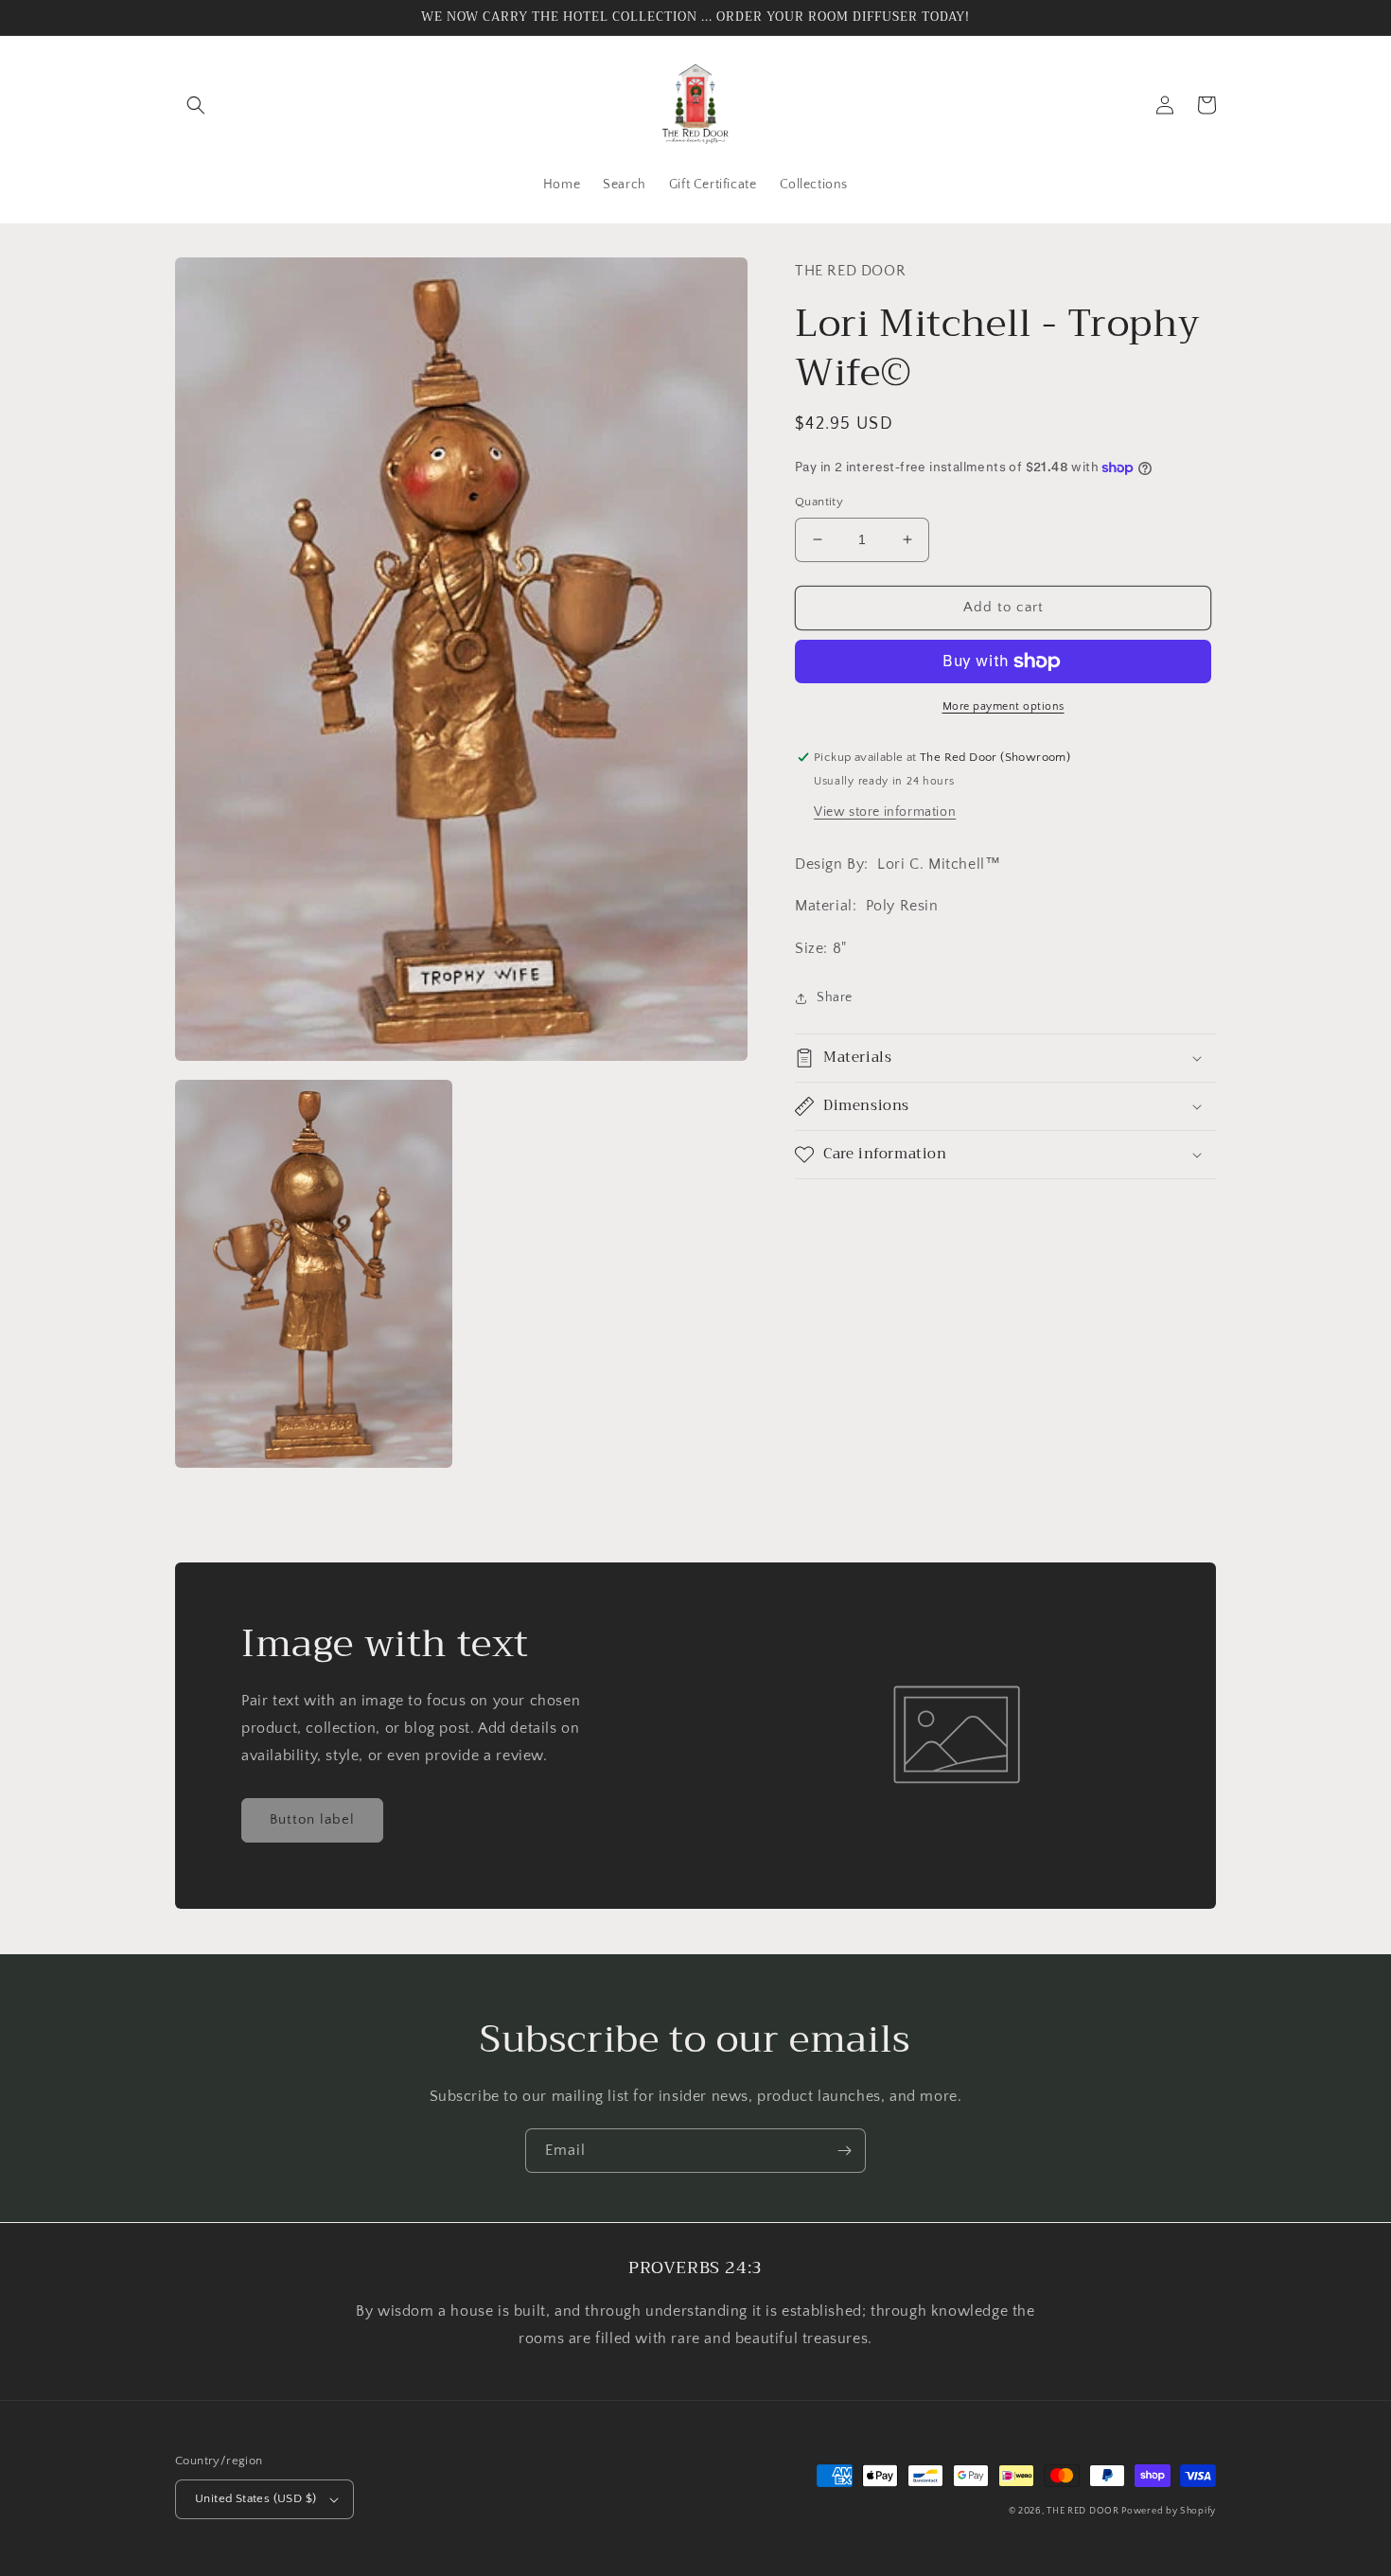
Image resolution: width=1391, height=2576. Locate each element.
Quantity (819, 502)
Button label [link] (312, 1819)
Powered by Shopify (1169, 2511)
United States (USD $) (255, 2498)
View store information (885, 812)
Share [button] (835, 997)
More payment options (1004, 706)
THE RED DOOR (1084, 2511)
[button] (196, 105)
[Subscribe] (844, 2151)
